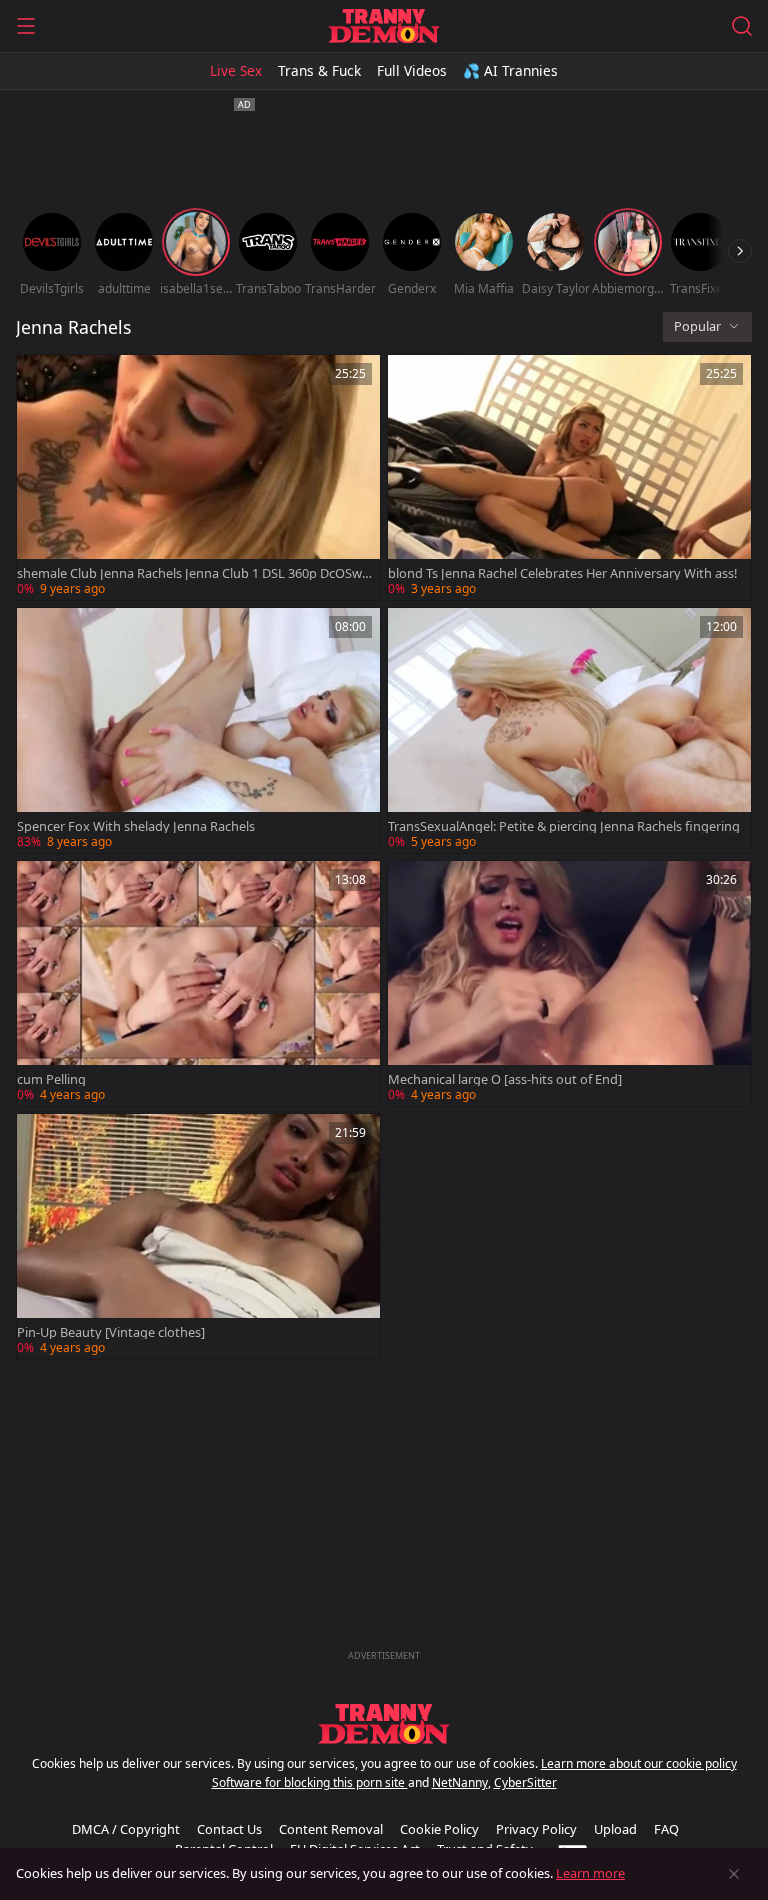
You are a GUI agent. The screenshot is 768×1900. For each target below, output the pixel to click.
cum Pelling (51, 1079)
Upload (615, 1829)
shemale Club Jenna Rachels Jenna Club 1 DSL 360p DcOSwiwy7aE (191, 573)
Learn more (590, 1873)
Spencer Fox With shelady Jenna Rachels (136, 826)
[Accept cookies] (734, 1874)
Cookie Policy (439, 1829)
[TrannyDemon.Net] (383, 26)
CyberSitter (525, 1782)
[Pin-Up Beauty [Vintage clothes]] (198, 1236)
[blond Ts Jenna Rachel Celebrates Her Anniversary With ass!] (569, 477)
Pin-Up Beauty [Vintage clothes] (111, 1332)
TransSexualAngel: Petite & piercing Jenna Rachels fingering (564, 826)
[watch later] (41, 379)
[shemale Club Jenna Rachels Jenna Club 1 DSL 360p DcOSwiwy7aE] (198, 477)
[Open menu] (26, 26)
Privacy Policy (536, 1829)
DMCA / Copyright (126, 1829)
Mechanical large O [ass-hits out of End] (505, 1079)
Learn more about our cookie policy (639, 1763)
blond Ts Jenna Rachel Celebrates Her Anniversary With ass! (562, 573)
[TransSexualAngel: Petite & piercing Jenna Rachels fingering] (569, 730)
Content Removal (331, 1829)
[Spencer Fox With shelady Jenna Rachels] (198, 730)
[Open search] (742, 26)
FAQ (666, 1829)
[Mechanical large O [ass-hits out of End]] (569, 983)
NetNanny (460, 1782)
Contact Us (229, 1829)
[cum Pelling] (198, 983)
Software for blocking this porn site (310, 1782)
